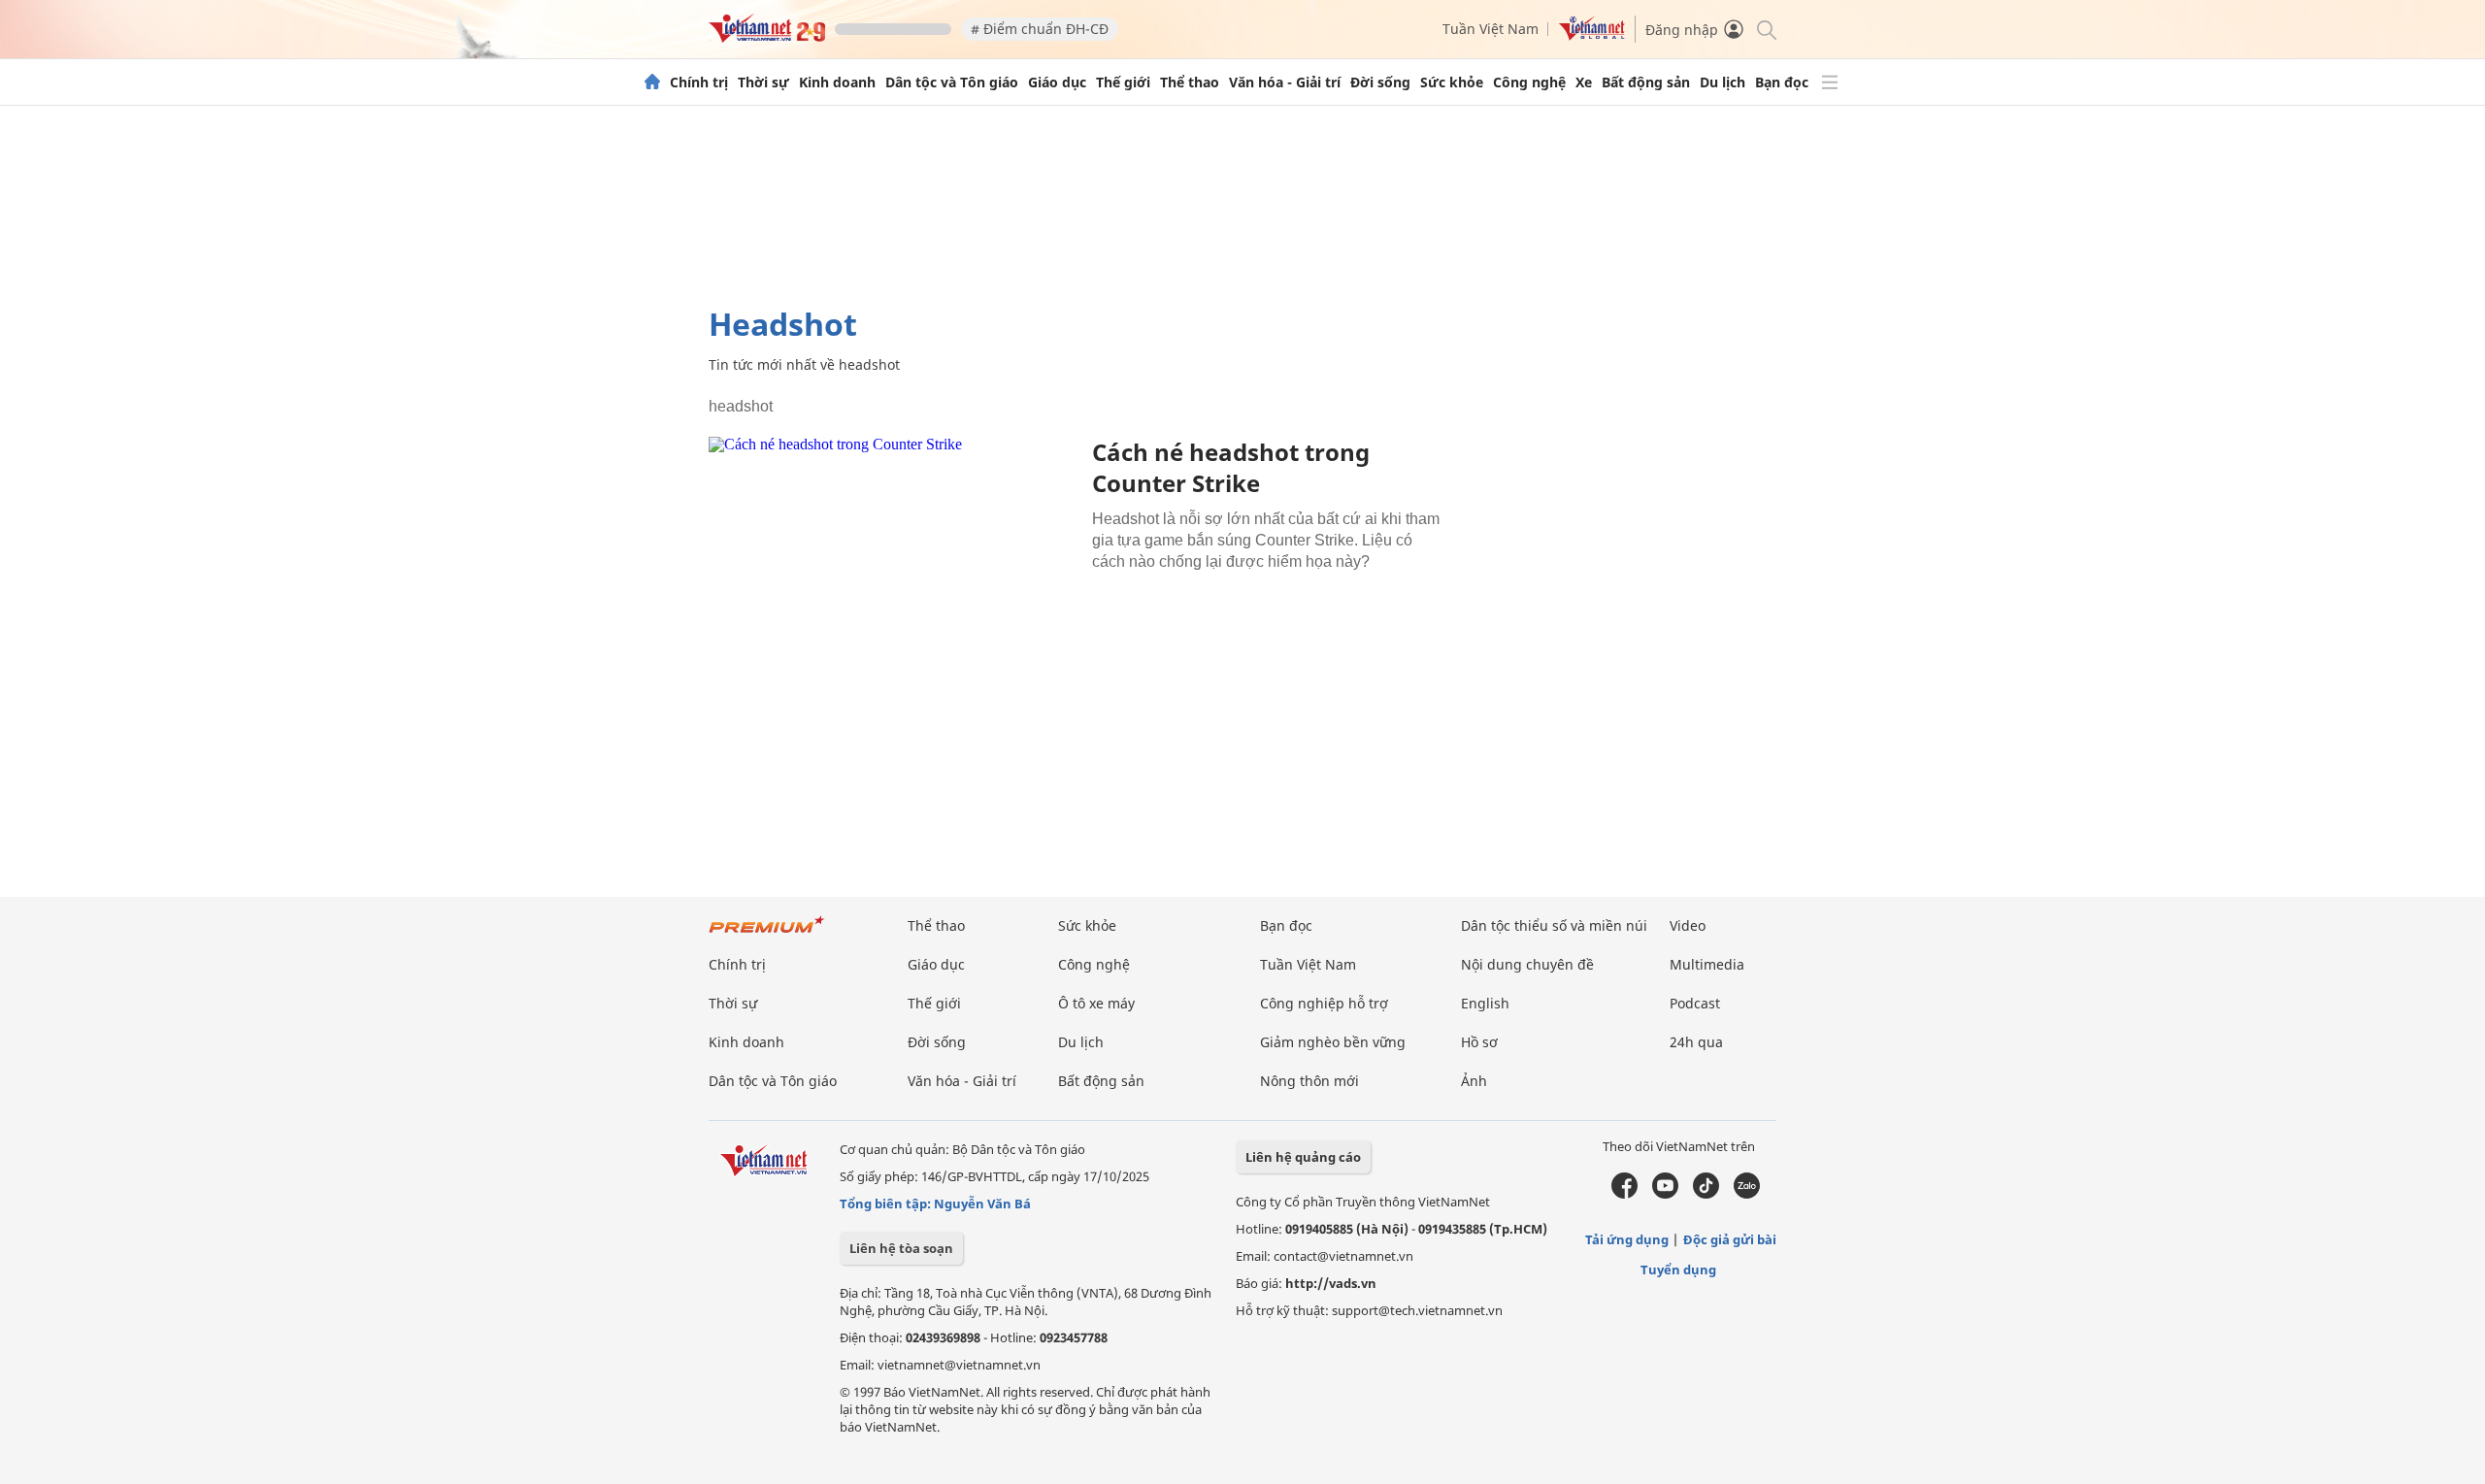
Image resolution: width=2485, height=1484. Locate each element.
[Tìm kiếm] (1765, 29)
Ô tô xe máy (1096, 1003)
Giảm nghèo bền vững (1333, 1042)
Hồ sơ (1479, 1042)
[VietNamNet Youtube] (1665, 1194)
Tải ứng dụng (1627, 1239)
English (1485, 1003)
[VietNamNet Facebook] (1624, 1194)
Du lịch (1723, 82)
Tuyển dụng (1678, 1270)
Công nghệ (1529, 82)
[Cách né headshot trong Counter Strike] (893, 560)
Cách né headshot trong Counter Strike (1231, 467)
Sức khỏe (1452, 82)
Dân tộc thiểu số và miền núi (1554, 925)
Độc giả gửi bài (1730, 1239)
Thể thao (1190, 82)
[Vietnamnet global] (1592, 35)
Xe (1584, 82)
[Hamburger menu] (1830, 82)
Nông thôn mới (1309, 1081)
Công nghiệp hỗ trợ (1324, 1003)
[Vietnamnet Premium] (767, 934)
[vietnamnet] (767, 37)
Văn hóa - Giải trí (1285, 82)
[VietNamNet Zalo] (1747, 1194)
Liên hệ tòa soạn (901, 1248)
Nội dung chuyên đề (1527, 964)
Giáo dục (1057, 82)
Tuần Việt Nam (1491, 29)
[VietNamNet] (652, 82)
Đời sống (1380, 82)
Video (1688, 925)
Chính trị (699, 82)
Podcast (1695, 1003)
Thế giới (1123, 82)
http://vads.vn (1331, 1283)
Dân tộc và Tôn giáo (952, 82)
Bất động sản (1646, 82)
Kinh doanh (837, 82)
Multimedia (1707, 964)
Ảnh (1474, 1081)
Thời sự (763, 82)
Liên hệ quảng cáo (1303, 1157)
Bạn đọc (1782, 82)
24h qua (1696, 1042)
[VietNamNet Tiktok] (1706, 1194)
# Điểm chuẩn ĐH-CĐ (1040, 29)
